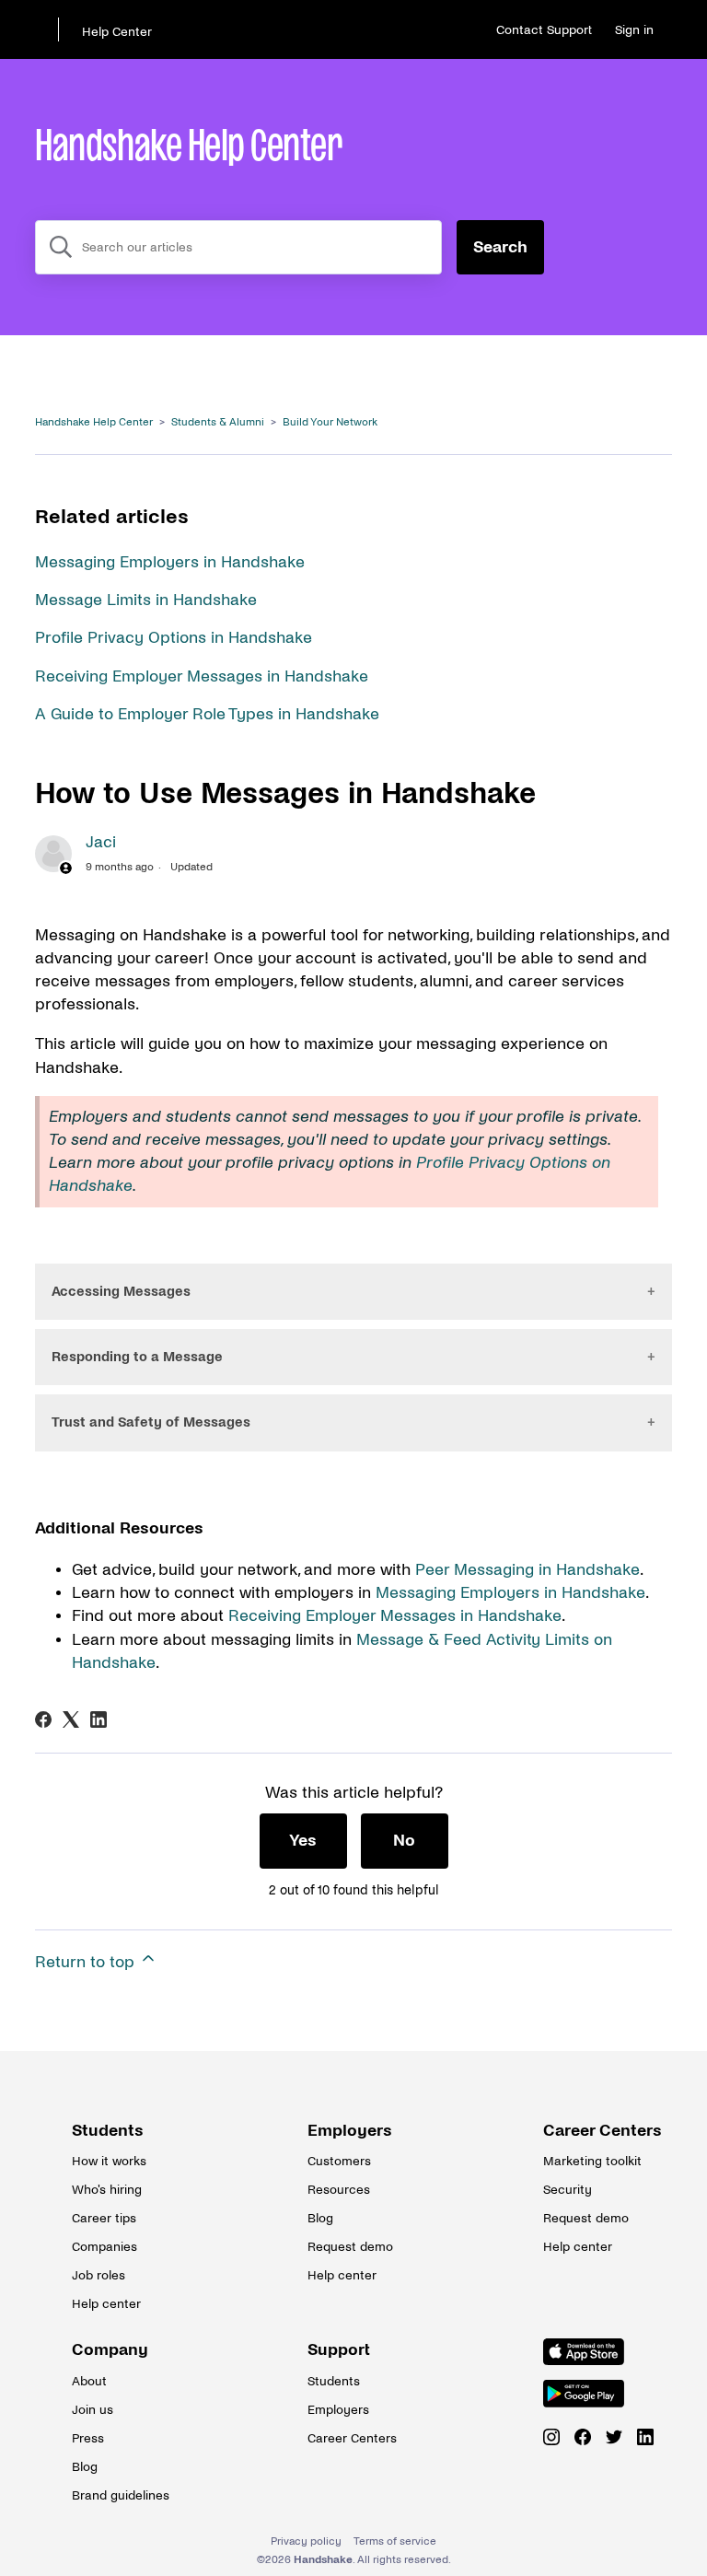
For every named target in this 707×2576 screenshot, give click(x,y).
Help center (106, 2304)
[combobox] (238, 247)
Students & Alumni (218, 422)
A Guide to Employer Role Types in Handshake (207, 714)
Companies (104, 2247)
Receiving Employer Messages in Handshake (202, 676)
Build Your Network (330, 422)
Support (339, 2350)
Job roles (99, 2275)
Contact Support (544, 30)
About (89, 2381)
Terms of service (395, 2541)
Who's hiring (107, 2190)
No (404, 1841)
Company (110, 2350)
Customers (339, 2161)
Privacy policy (306, 2541)
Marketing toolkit (589, 2161)
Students (108, 2131)
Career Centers (589, 2131)
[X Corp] (71, 1719)
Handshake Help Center (94, 422)
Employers (350, 2131)
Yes (303, 1841)
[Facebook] (43, 1719)
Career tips (104, 2218)
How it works (109, 2161)
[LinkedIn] (99, 1719)
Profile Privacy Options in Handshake (174, 638)
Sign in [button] (634, 30)
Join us (93, 2410)
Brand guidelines (118, 2495)
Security (568, 2190)
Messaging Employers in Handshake (170, 562)
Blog (320, 2218)
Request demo (350, 2247)
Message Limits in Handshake (146, 600)
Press (88, 2438)
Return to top (87, 1962)
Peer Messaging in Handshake (527, 1570)
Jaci (101, 842)
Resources (339, 2190)
